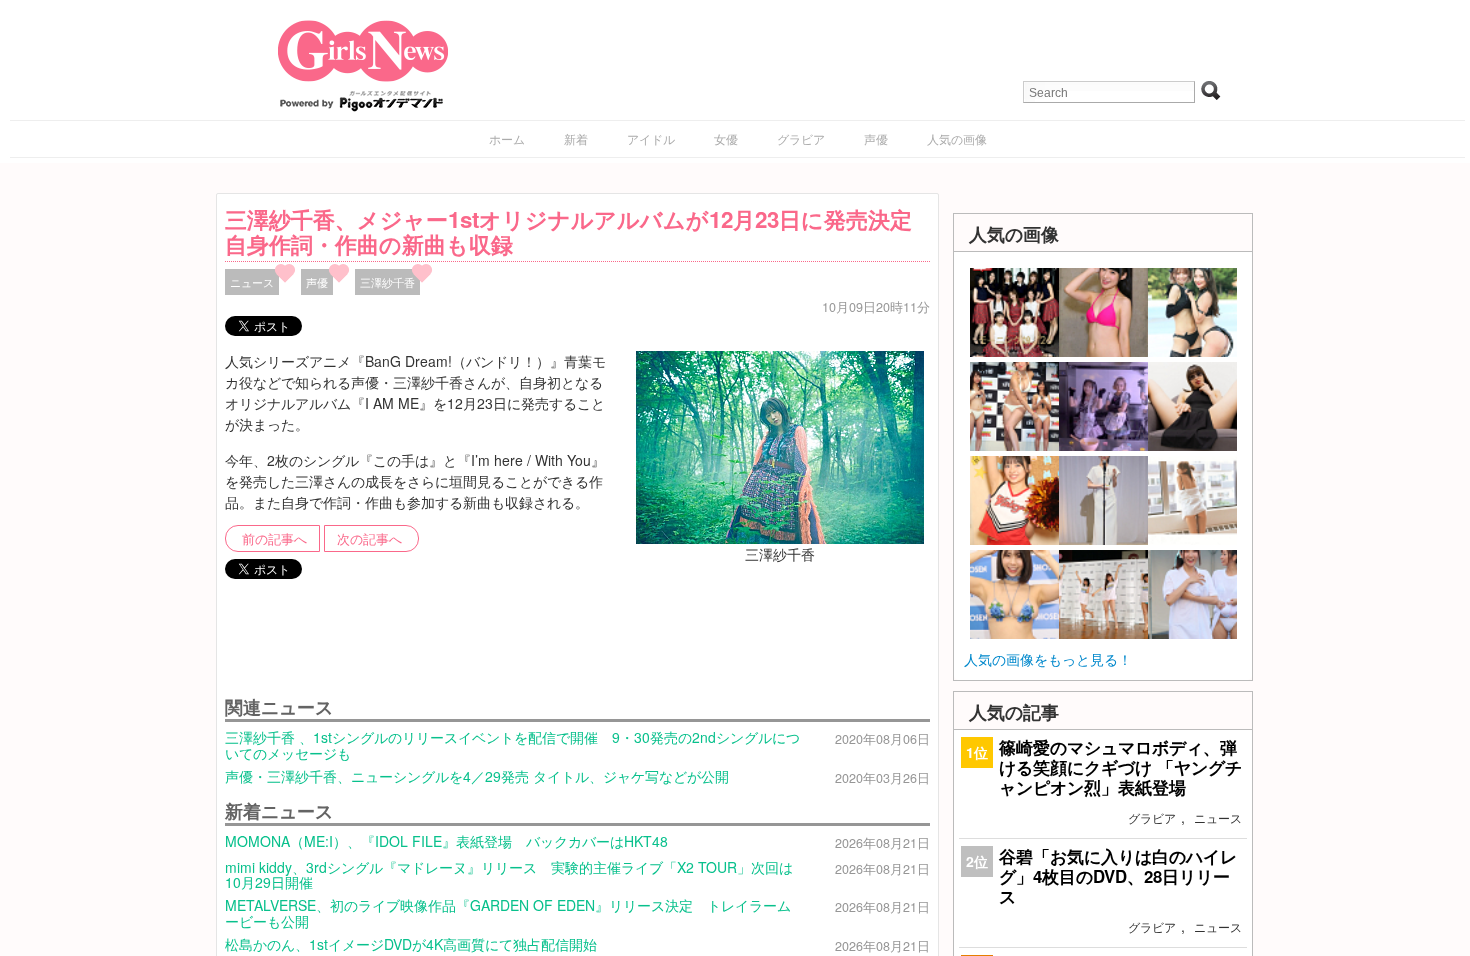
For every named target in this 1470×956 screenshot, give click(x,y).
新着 (576, 138)
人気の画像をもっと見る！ (1048, 659)
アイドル (651, 138)
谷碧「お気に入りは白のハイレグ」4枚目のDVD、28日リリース (1118, 876)
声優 (876, 138)
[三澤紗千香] (780, 445)
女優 (726, 138)
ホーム (507, 138)
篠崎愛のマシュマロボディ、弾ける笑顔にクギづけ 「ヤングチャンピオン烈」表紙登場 (1120, 767)
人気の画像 (957, 138)
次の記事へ (369, 539)
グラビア (801, 138)
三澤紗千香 (387, 282)
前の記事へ (274, 539)
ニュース (252, 282)
